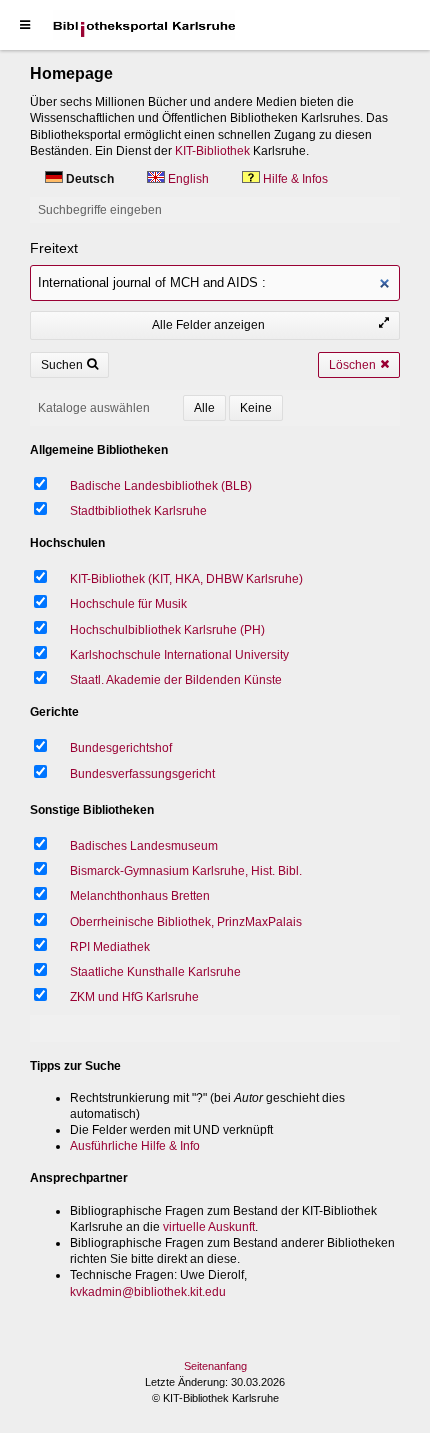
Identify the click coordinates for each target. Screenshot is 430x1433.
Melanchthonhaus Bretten (140, 896)
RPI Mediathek (110, 947)
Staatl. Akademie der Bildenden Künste (176, 680)
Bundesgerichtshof (121, 748)
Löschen (352, 365)
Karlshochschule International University (179, 655)
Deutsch (90, 179)
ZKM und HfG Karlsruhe (134, 997)
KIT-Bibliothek (212, 151)
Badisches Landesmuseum (144, 846)
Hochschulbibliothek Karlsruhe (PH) (167, 630)
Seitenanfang (215, 1366)
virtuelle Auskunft (209, 1227)
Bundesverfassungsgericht (142, 774)
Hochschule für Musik (128, 604)
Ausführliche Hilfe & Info (135, 1146)
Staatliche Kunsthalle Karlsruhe (155, 972)
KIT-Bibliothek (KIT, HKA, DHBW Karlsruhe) (186, 579)
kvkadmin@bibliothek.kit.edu (148, 1292)
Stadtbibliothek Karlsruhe (138, 511)
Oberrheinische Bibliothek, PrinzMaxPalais (186, 922)
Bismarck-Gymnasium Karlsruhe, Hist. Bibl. (186, 871)
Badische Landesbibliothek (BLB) (161, 486)
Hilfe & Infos (294, 179)
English (188, 179)
